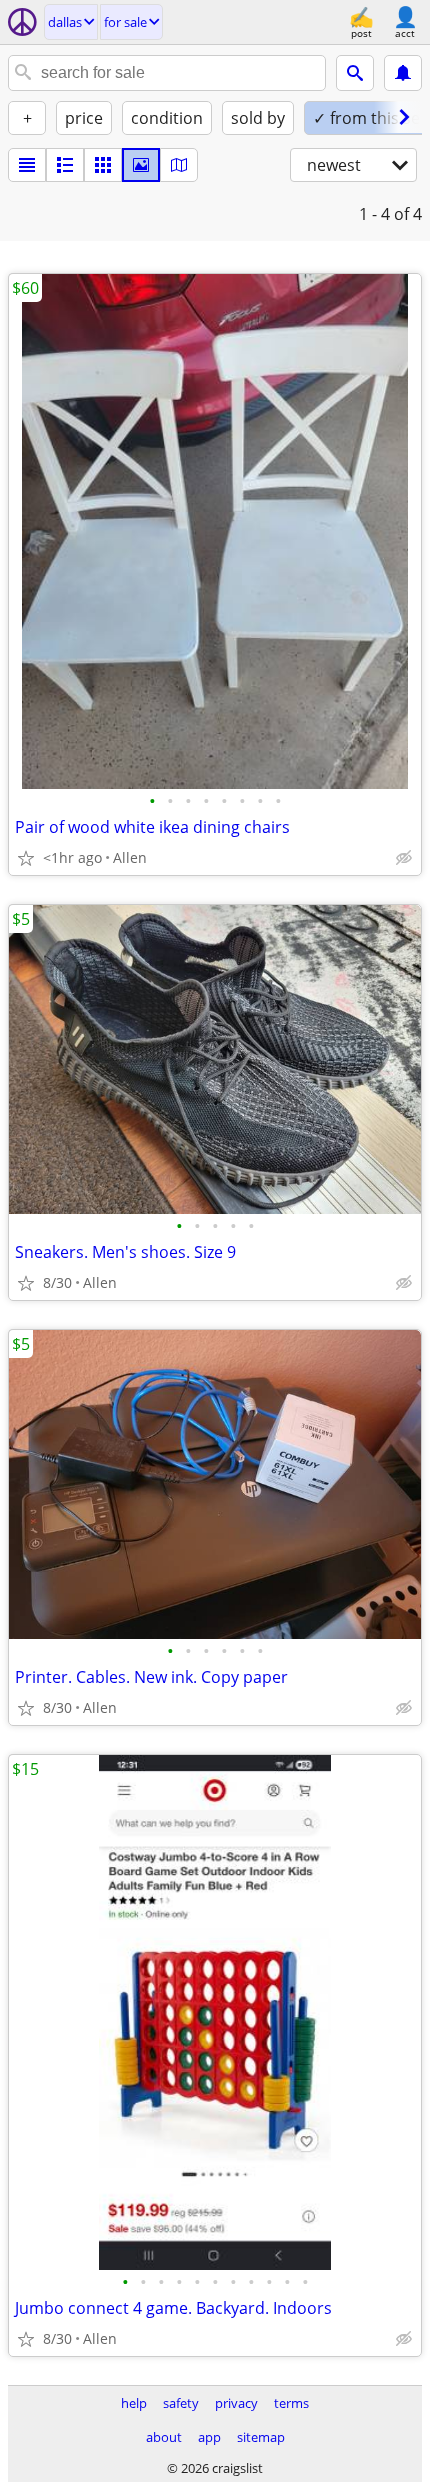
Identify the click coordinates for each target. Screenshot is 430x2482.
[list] (27, 165)
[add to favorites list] (26, 858)
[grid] (103, 165)
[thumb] (65, 165)
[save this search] (403, 73)
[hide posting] (404, 858)
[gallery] (141, 165)
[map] (179, 165)
